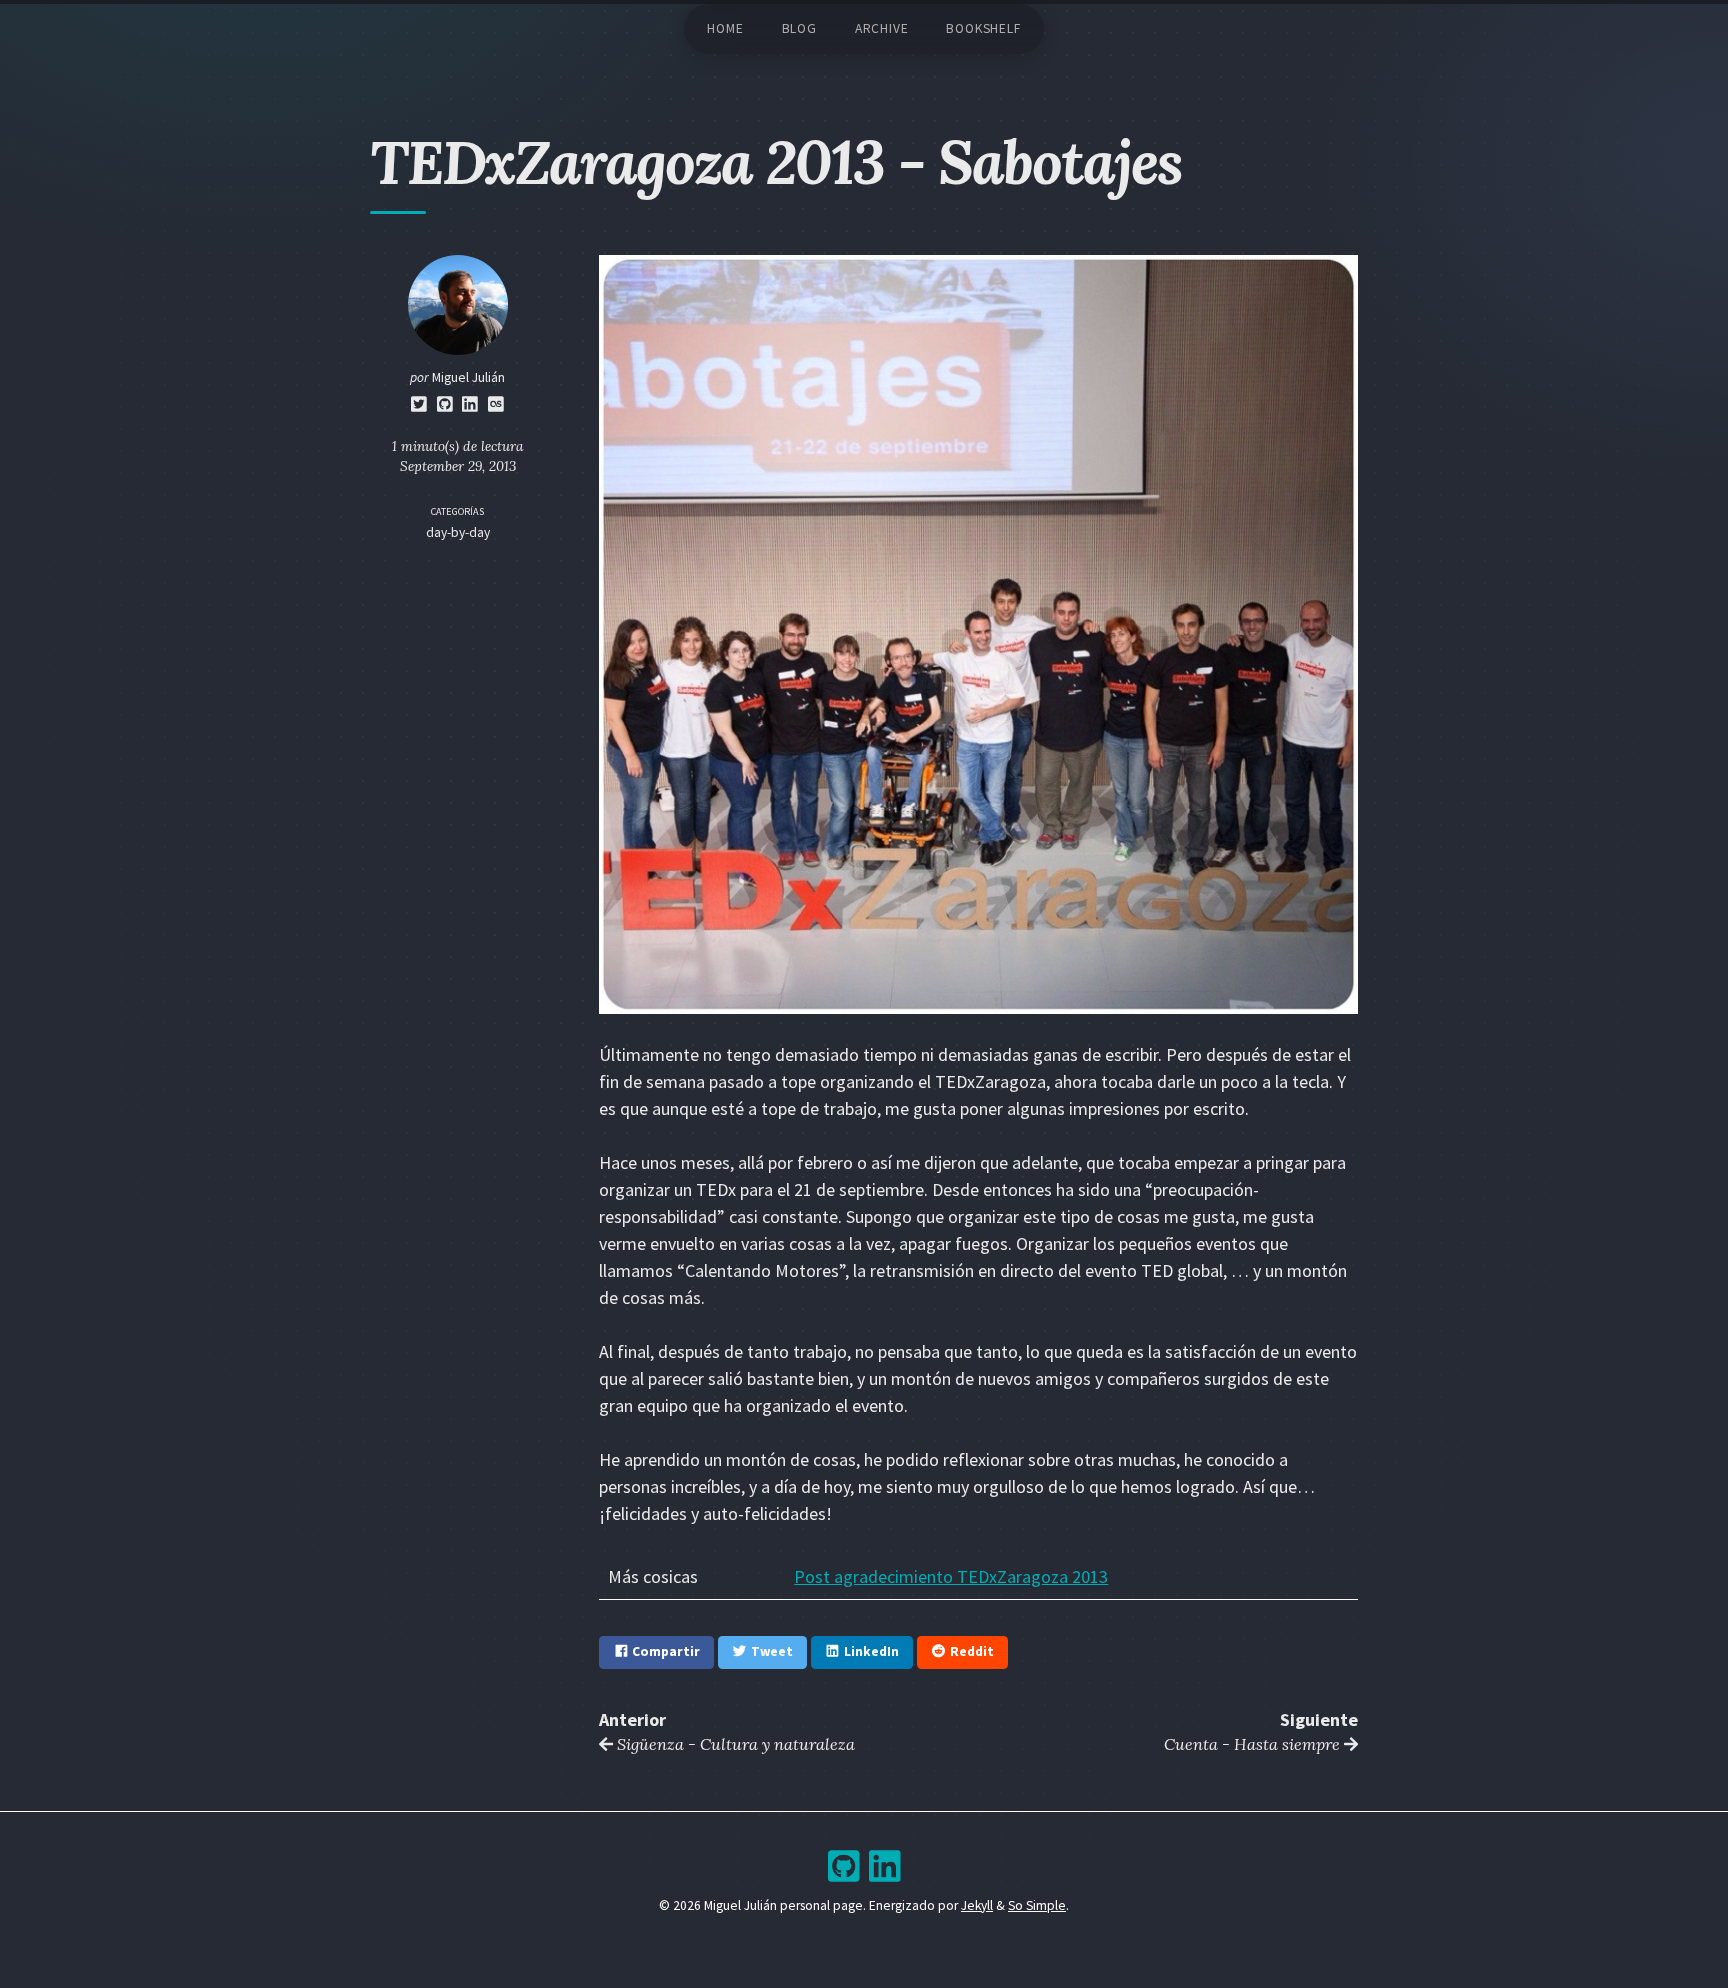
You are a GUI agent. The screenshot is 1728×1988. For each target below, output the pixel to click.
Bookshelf (983, 28)
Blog (799, 28)
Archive (882, 28)
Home (725, 28)
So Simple (1037, 1905)
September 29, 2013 (458, 466)
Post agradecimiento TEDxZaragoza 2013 (951, 1576)
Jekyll (977, 1905)
